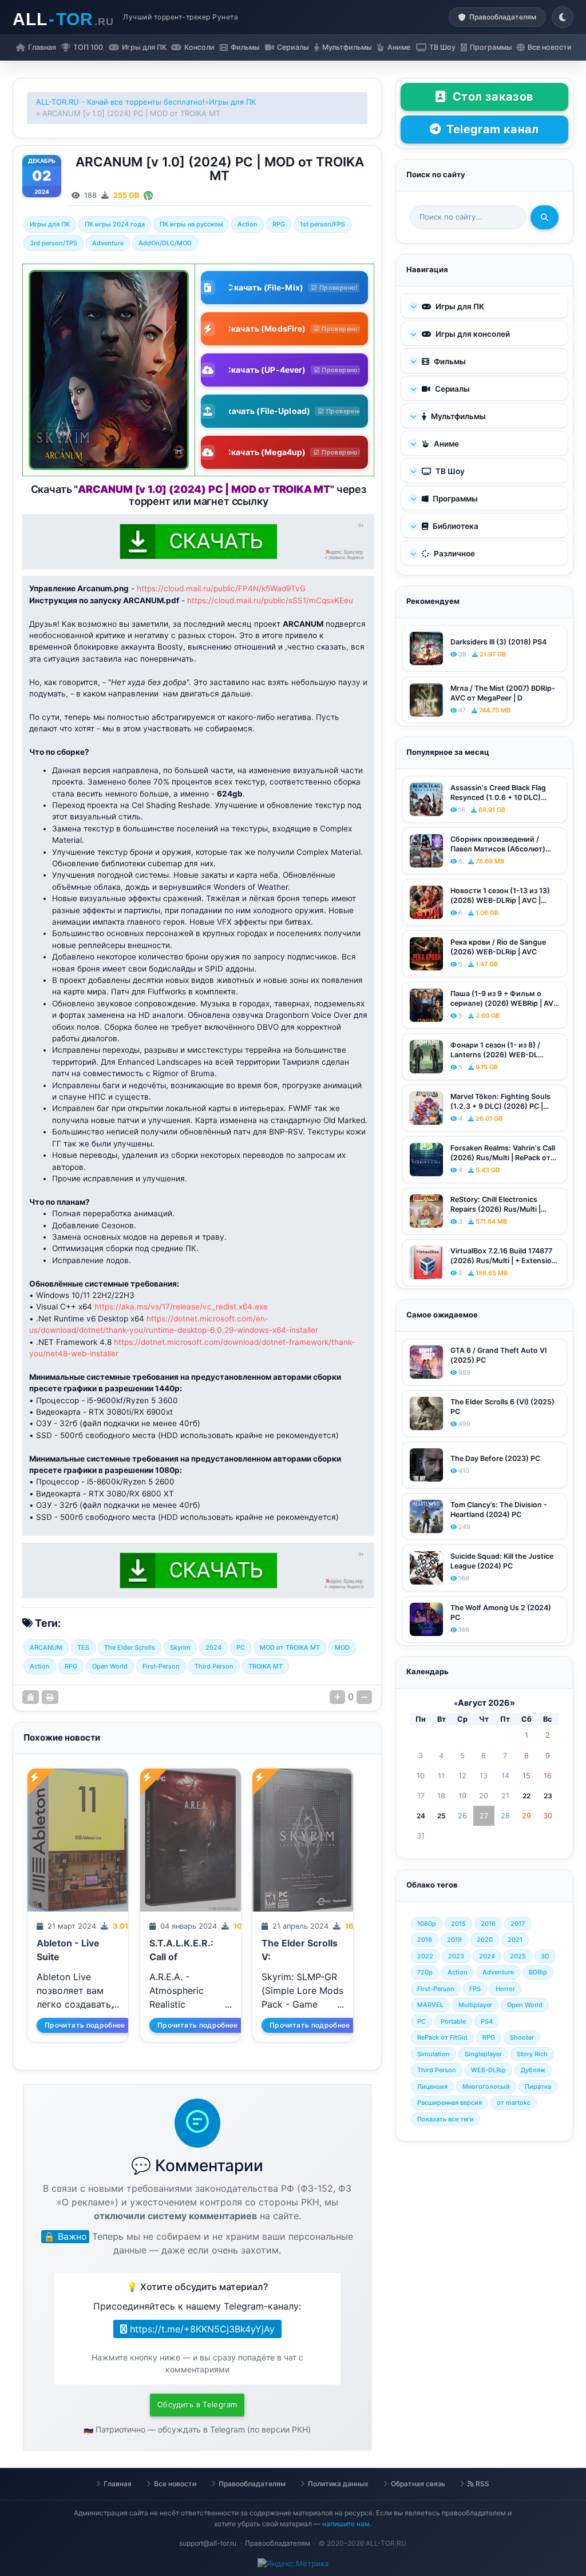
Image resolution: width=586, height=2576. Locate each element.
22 (526, 1796)
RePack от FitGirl (442, 2037)
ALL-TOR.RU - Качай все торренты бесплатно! (120, 102)
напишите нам (346, 2524)
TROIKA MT (266, 1666)
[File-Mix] (148, 195)
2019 (454, 1940)
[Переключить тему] (563, 17)
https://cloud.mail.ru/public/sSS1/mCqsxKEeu (270, 600)
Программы (454, 499)
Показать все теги (446, 2119)
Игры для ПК (232, 102)
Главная (118, 2484)
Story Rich (532, 2054)
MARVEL (430, 2005)
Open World (110, 1666)
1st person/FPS (322, 224)
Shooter (522, 2037)
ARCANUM (46, 1647)
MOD (342, 1647)
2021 (515, 1940)
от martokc (514, 2103)
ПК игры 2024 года (115, 224)
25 (442, 1816)
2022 (425, 1956)
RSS (482, 2484)
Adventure (108, 243)
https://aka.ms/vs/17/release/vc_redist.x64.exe (181, 1307)
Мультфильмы (458, 416)
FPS (475, 1989)
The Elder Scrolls (130, 1647)
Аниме (446, 444)
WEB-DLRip (488, 2070)
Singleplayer (483, 2054)
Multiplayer (475, 2005)
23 (548, 1796)
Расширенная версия (450, 2103)
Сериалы (452, 389)
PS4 (487, 2021)
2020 (485, 1940)
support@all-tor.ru (208, 2543)
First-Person (161, 1666)
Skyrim (180, 1647)
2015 (458, 1924)
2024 (213, 1647)
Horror (505, 1989)
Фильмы (449, 361)
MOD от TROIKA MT (290, 1647)
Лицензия (432, 2087)
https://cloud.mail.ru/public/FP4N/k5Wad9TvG (221, 588)
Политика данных (338, 2484)
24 (421, 1816)
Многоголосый (486, 2087)
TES (83, 1647)
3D (545, 1956)
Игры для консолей (472, 334)
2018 (425, 1940)
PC (241, 1647)
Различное (454, 554)
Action (248, 224)
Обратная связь (418, 2484)
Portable (453, 2021)
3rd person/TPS (54, 243)
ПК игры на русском (191, 224)
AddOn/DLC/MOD (165, 243)
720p (425, 1972)
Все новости (175, 2484)
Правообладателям (252, 2484)
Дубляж (533, 2070)
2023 (456, 1956)
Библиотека (455, 526)
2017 (518, 1924)
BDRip (538, 1972)
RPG (279, 224)
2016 (488, 1924)
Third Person (214, 1666)
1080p (427, 1924)
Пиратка (538, 2087)
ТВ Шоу (449, 471)
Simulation (433, 2054)
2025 (518, 1956)
